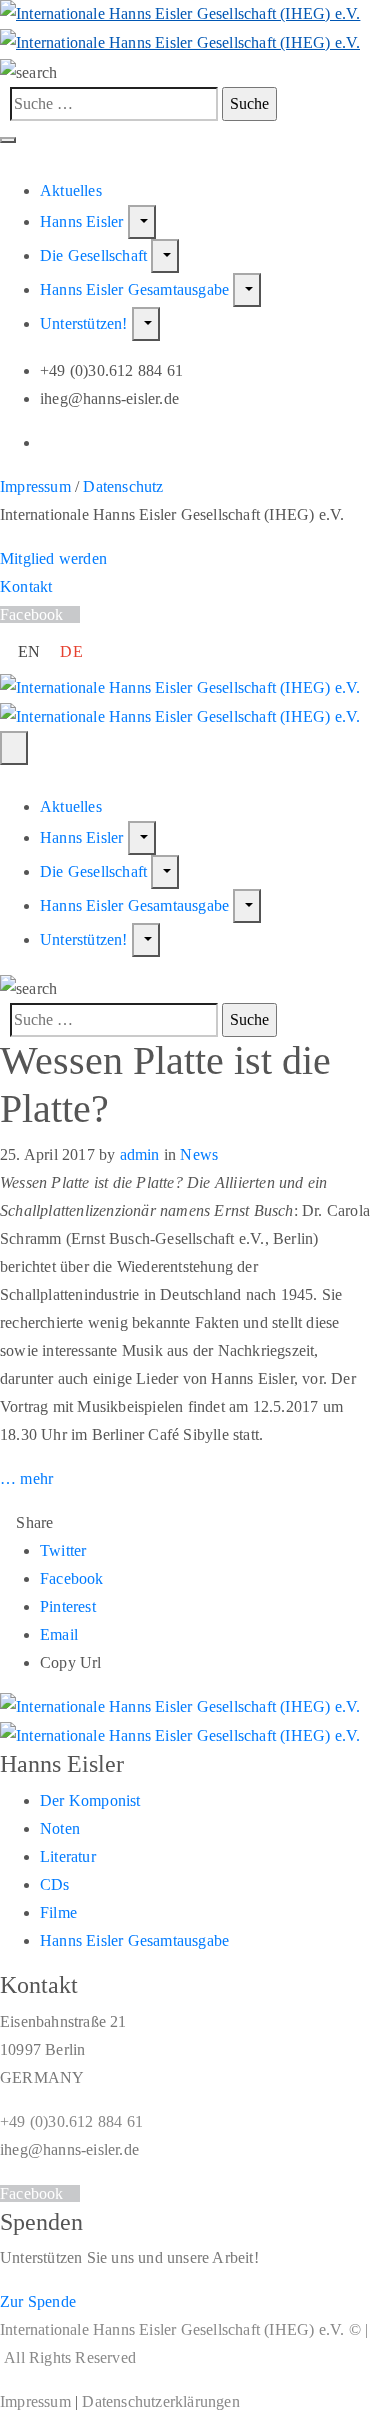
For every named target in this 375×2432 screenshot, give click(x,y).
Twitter (63, 1550)
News (199, 1154)
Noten (60, 1828)
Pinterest (68, 1606)
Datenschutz (123, 486)
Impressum (35, 486)
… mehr (26, 1478)
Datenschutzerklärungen (160, 2401)
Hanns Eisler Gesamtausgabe (136, 289)
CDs (55, 1884)
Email (59, 1634)
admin (140, 1154)
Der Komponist (90, 1800)
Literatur (68, 1856)
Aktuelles (71, 190)
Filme (58, 1912)
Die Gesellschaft (95, 255)
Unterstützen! (86, 323)
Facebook (72, 1578)
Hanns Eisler (84, 221)
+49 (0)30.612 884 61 (71, 2121)
